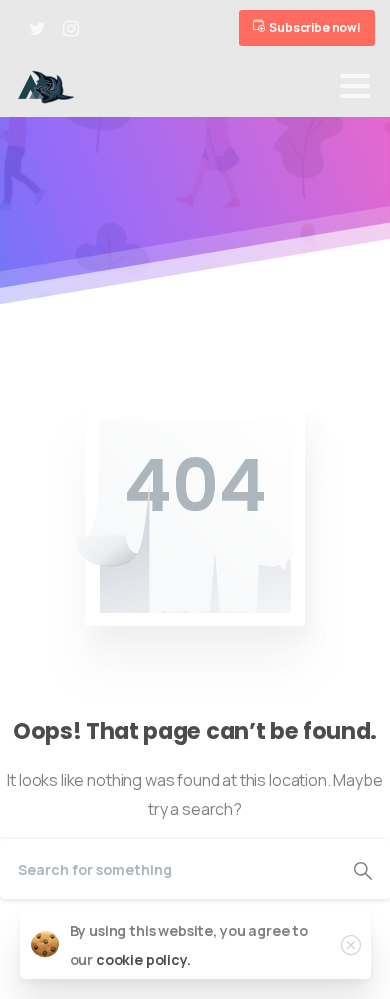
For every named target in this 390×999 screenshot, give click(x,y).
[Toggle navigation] (355, 86)
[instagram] (71, 28)
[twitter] (37, 28)
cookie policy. (143, 959)
